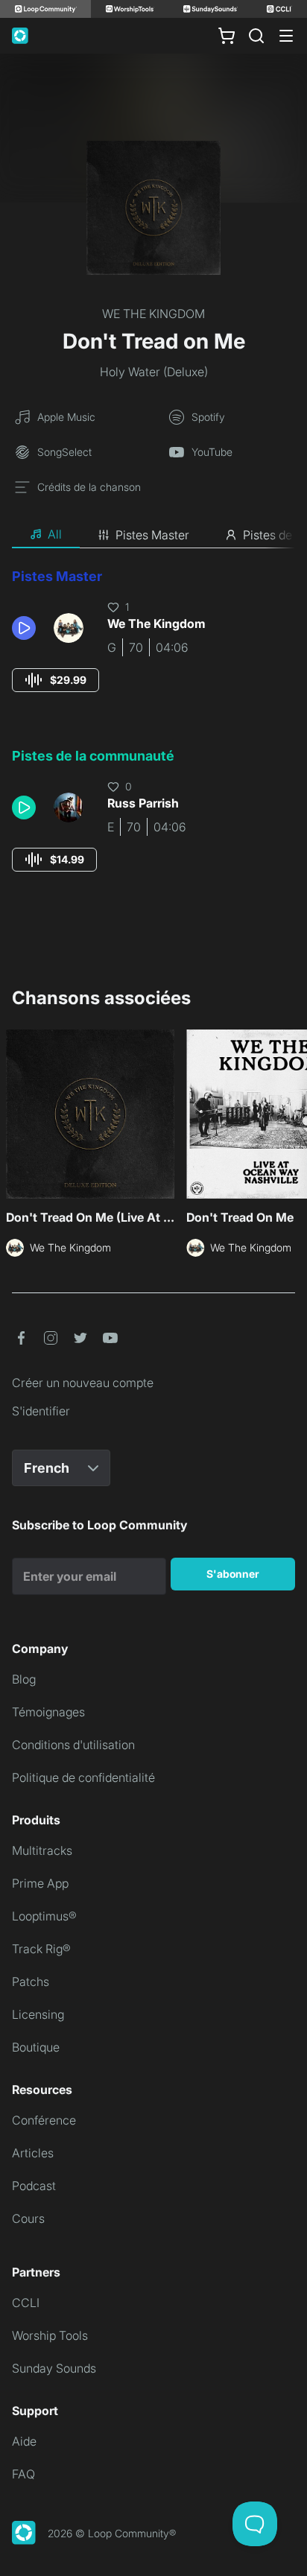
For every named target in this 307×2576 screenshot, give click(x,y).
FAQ (23, 2474)
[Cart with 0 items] (227, 36)
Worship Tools (50, 2335)
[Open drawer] (286, 36)
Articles (33, 2153)
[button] (27, 628)
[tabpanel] (153, 734)
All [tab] (55, 534)
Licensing (38, 2014)
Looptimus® (44, 1916)
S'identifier (41, 1411)
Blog (24, 1679)
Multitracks (42, 1850)
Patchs (31, 1982)
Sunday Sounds (54, 2368)
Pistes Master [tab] (152, 535)
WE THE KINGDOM (153, 314)
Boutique (36, 2047)
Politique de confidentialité (83, 1777)
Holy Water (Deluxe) (154, 372)
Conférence (44, 2120)
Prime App (40, 1883)
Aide (24, 2441)
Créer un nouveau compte (83, 1383)
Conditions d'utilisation (73, 1745)
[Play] (24, 628)
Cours (28, 2218)
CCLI (26, 2303)
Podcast (34, 2186)
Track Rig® (41, 1949)
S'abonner (233, 1574)
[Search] (256, 36)
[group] (56, 680)
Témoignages (48, 1712)
